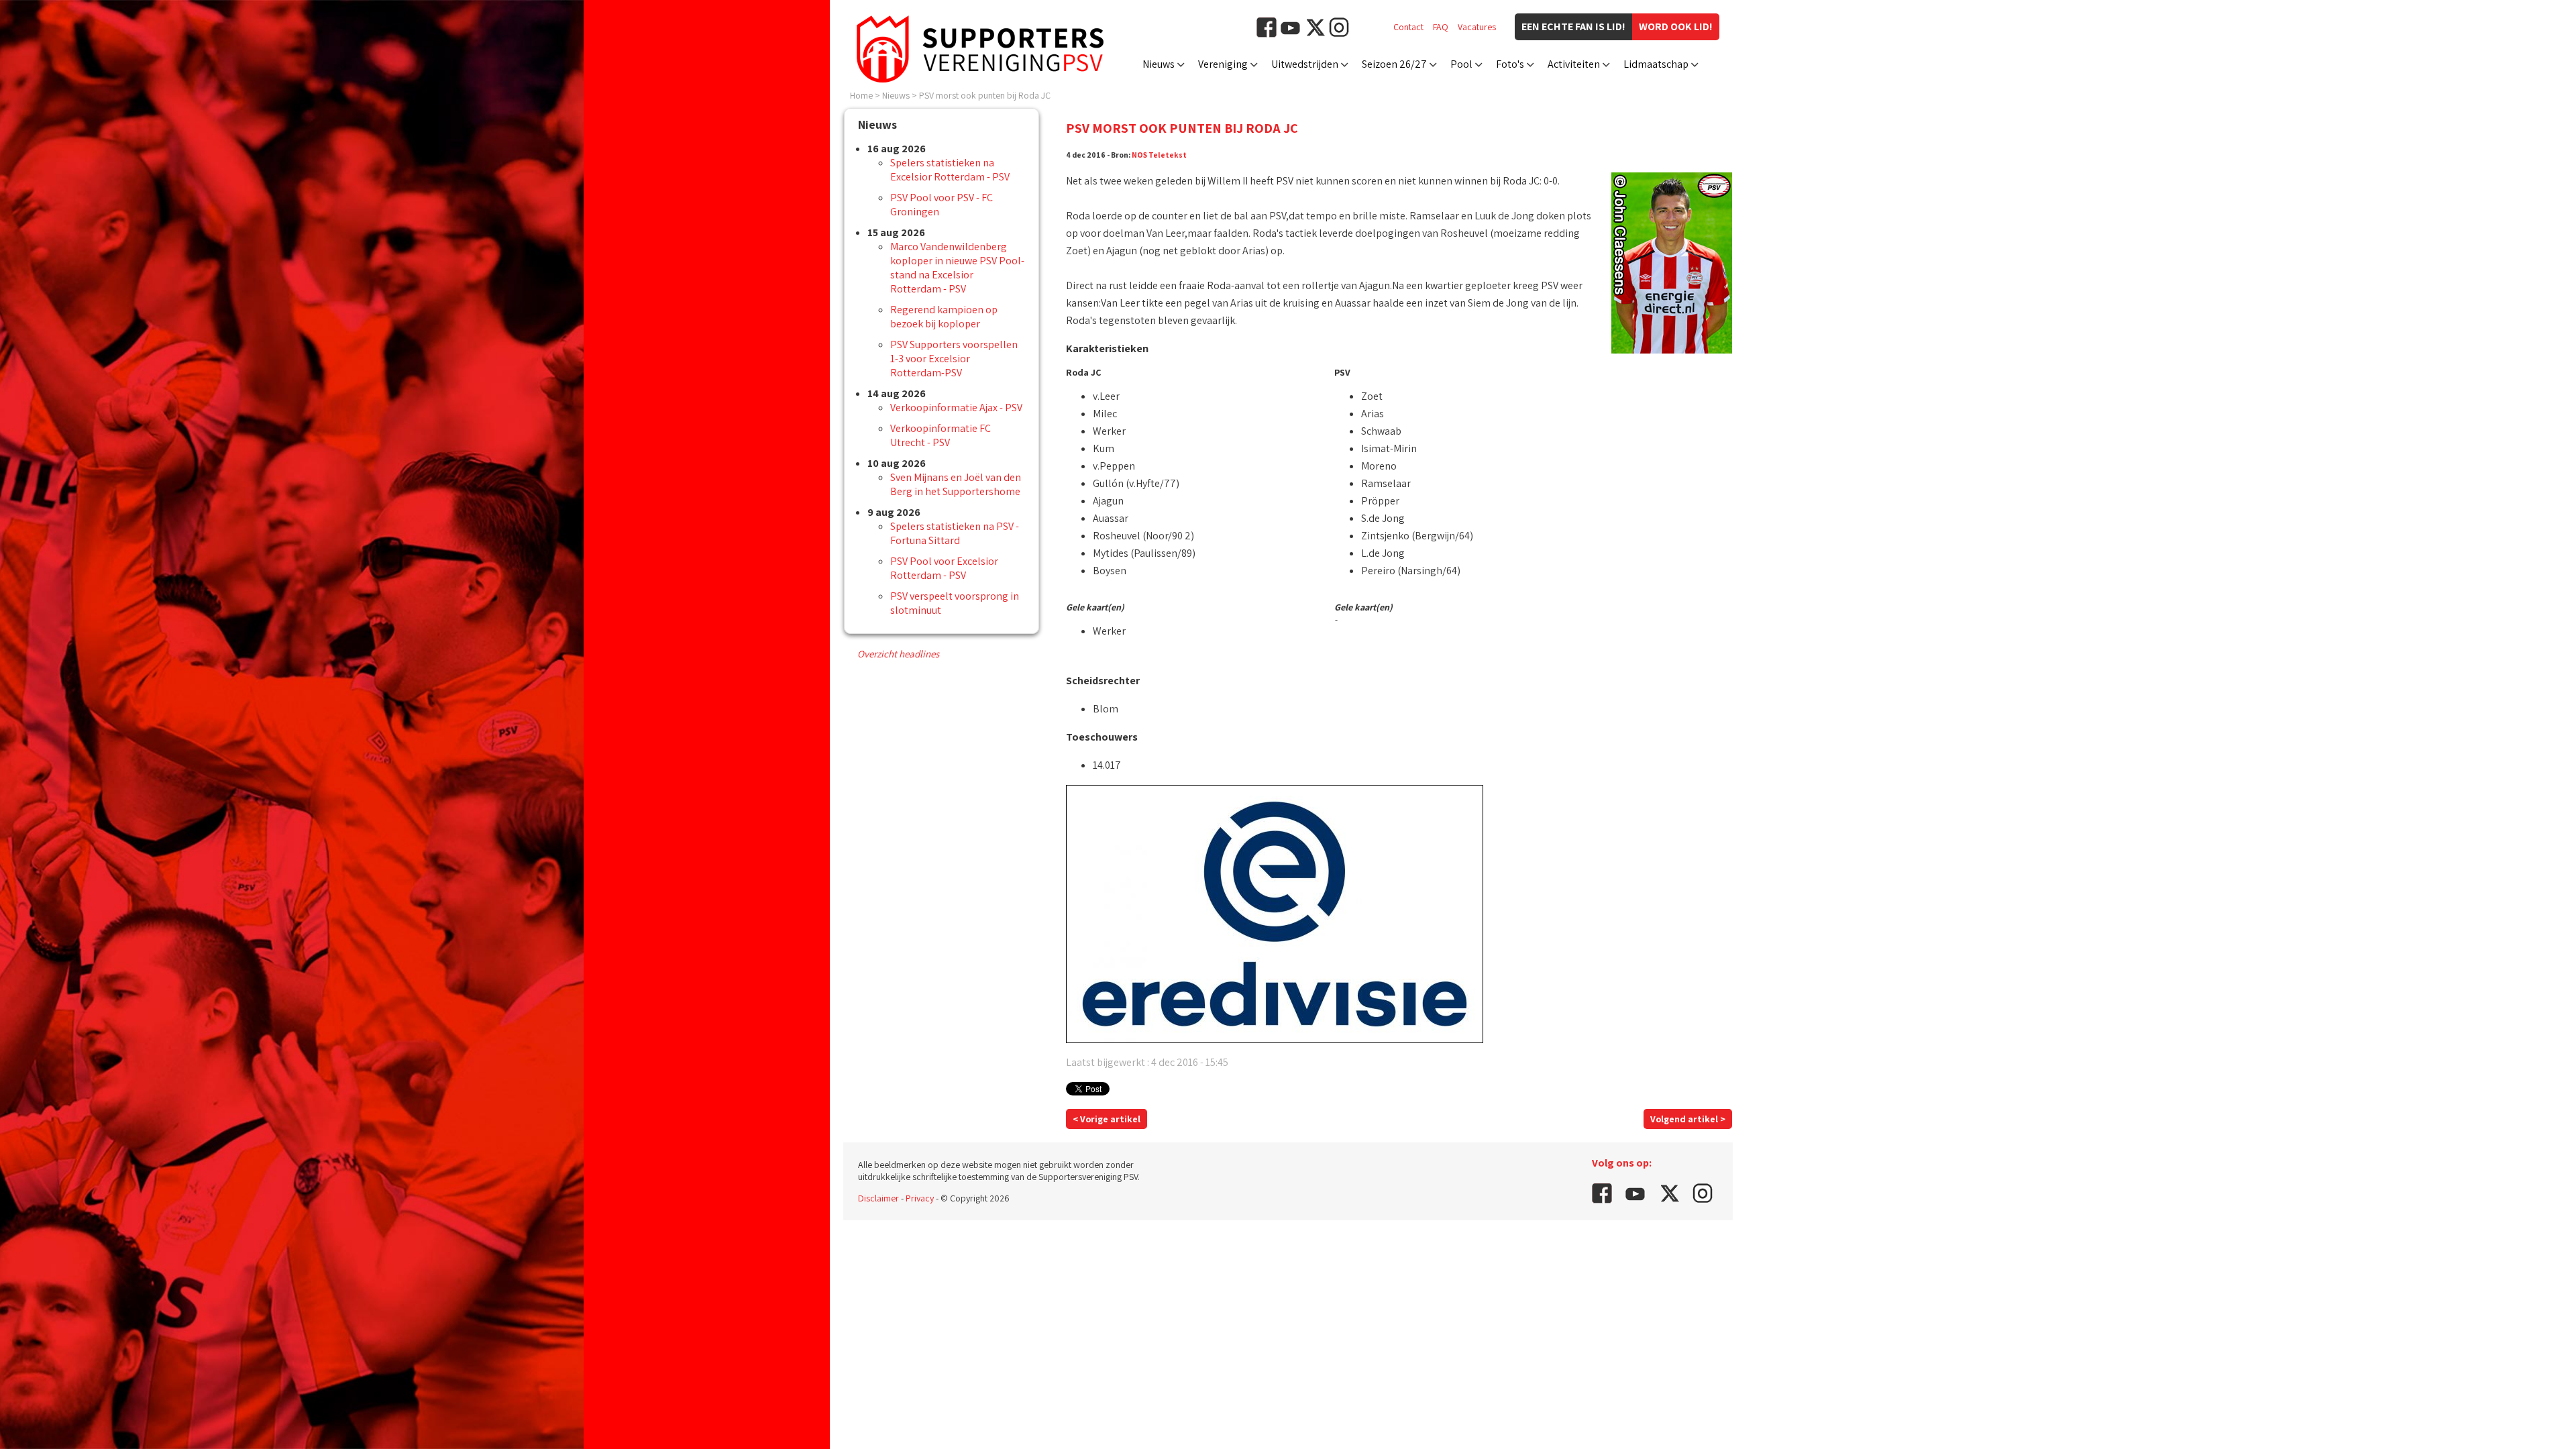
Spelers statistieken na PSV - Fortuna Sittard (955, 533)
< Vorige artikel (1107, 1119)
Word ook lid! (1676, 26)
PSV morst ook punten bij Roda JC (985, 95)
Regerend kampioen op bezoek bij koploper (944, 317)
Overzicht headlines (898, 654)
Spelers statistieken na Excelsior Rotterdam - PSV (950, 170)
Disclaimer (878, 1198)
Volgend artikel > (1688, 1119)
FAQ (1441, 27)
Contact (1408, 27)
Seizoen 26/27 (1394, 64)
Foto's (1510, 64)
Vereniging (1223, 64)
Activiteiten (1574, 64)
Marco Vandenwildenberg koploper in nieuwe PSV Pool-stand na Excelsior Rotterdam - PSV (957, 268)
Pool (1461, 64)
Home (861, 95)
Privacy (920, 1198)
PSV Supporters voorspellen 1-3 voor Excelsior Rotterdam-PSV (954, 359)
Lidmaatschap (1656, 64)
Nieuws (1159, 64)
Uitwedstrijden (1305, 64)
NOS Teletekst (1159, 155)
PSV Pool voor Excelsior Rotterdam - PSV (944, 568)
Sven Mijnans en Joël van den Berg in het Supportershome (956, 484)
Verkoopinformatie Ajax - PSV (956, 408)
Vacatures (1477, 27)
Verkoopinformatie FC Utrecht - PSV (941, 435)
